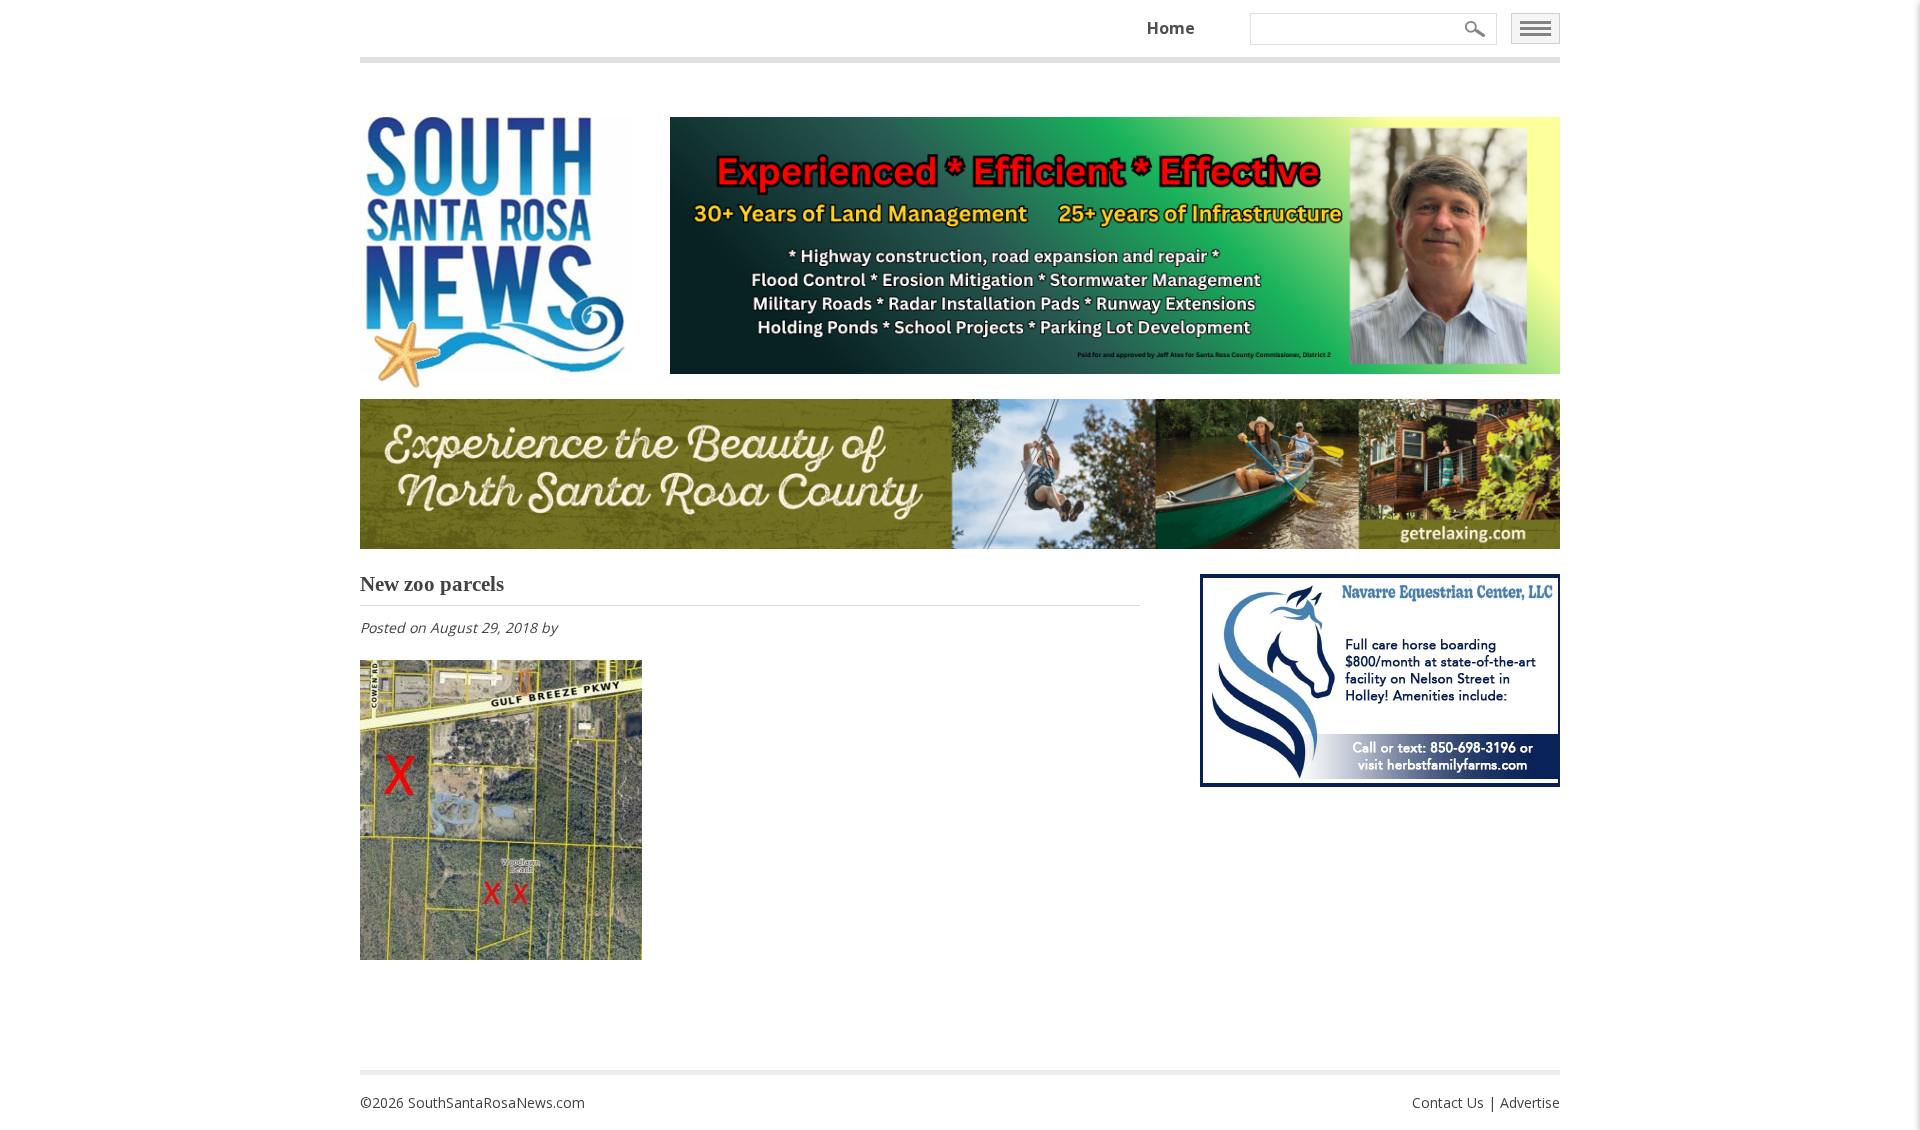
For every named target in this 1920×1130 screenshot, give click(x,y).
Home (1171, 28)
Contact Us (1448, 1102)
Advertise (1530, 1102)
